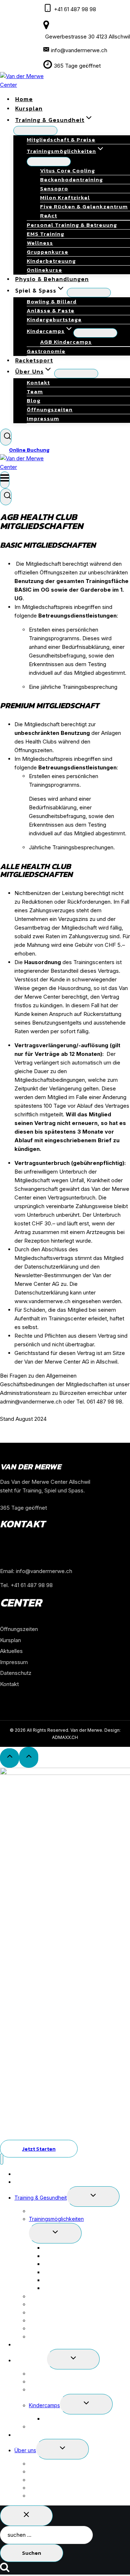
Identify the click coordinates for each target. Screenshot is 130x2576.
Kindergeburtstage (54, 319)
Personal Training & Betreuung (72, 225)
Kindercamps (44, 2405)
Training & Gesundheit (41, 2198)
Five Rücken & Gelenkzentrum (84, 206)
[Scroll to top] (10, 1758)
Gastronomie (44, 2426)
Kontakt (9, 1684)
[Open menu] (5, 480)
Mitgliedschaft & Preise (61, 139)
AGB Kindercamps (66, 342)
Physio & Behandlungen (43, 2344)
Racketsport (29, 2435)
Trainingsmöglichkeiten (56, 2219)
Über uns (25, 2450)
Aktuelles (11, 1651)
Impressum (43, 418)
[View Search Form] (6, 437)
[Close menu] (2, 2159)
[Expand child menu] (89, 293)
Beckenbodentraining (71, 179)
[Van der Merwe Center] (30, 467)
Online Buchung (29, 450)
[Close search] (26, 2516)
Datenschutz (16, 1673)
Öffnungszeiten (19, 1629)
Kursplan (10, 1640)
